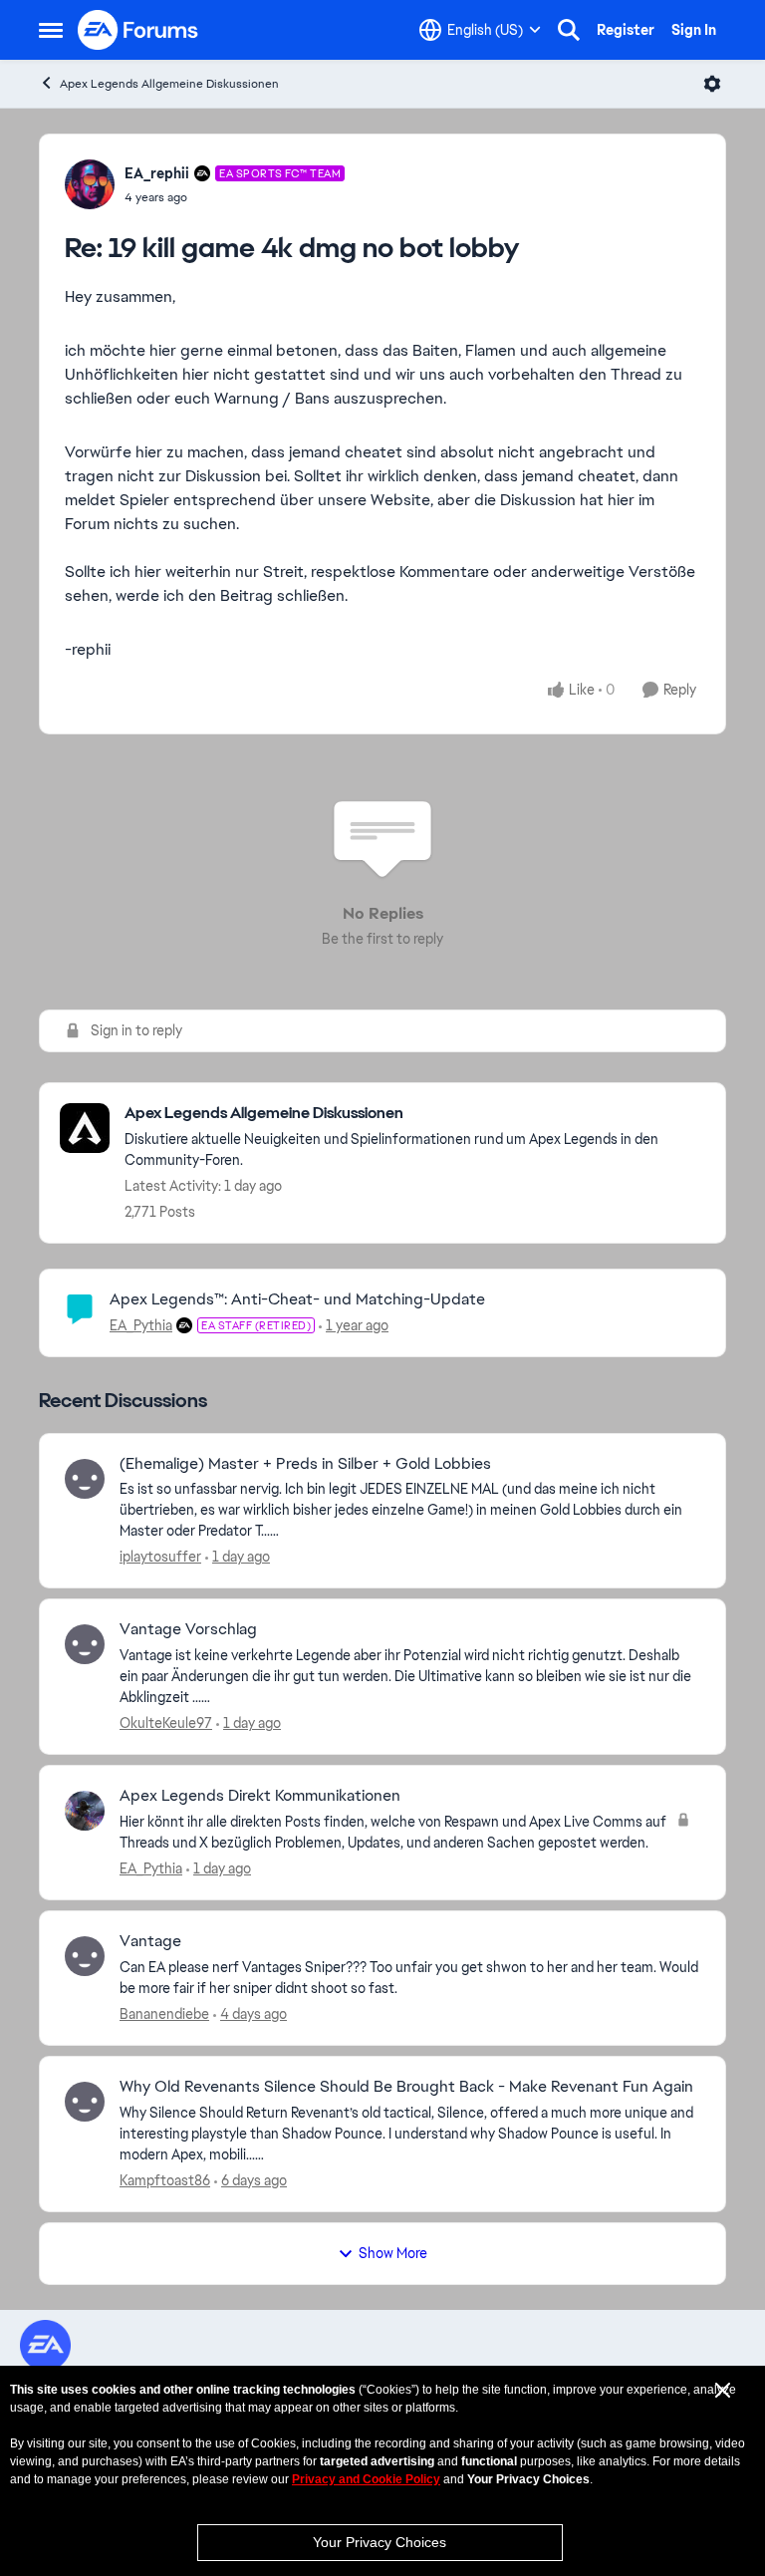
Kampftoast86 (165, 2180)
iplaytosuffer (160, 1557)
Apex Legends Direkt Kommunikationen (260, 1796)
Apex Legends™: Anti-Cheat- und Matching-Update (297, 1299)
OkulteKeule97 (166, 1723)
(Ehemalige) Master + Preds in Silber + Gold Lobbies (305, 1464)
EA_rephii (157, 173)
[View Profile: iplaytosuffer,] (85, 1479)
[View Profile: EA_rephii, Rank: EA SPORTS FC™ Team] (90, 184)
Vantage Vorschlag (188, 1629)
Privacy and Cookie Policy (366, 2479)
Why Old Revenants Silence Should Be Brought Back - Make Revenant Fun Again (406, 2087)
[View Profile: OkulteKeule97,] (85, 1644)
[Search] (569, 30)
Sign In (694, 30)
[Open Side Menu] (51, 30)
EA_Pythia (141, 1325)
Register (626, 30)
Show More (393, 2253)
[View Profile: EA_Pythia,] (85, 1811)
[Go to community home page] (138, 30)
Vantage (150, 1941)
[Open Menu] (712, 84)
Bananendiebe (164, 2014)
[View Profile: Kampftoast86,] (85, 2102)
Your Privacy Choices (380, 2542)
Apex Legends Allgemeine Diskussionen (169, 84)
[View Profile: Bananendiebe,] (85, 1956)
